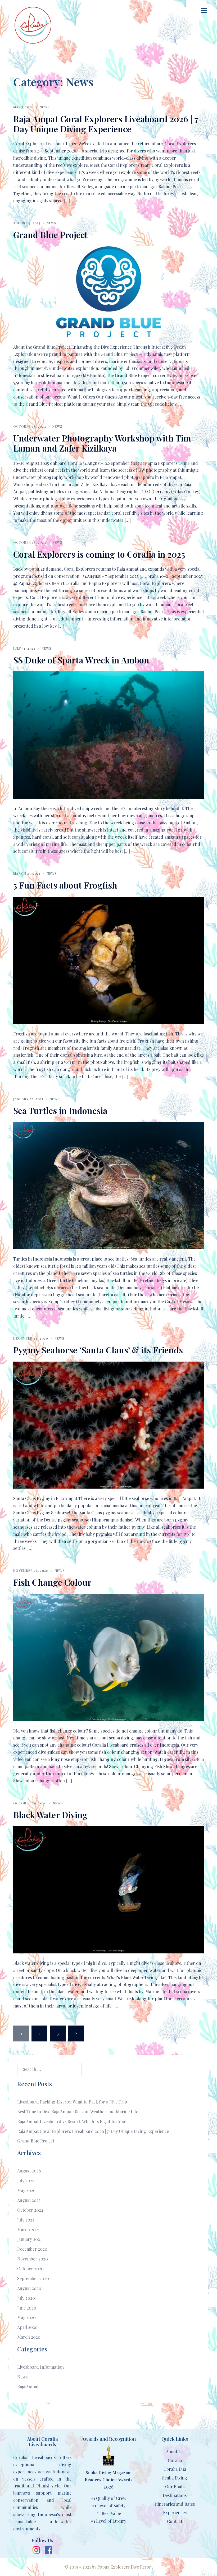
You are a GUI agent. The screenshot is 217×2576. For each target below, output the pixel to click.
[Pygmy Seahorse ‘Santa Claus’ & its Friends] (108, 1425)
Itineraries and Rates (175, 2504)
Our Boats (175, 2487)
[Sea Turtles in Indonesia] (108, 1185)
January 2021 (29, 2239)
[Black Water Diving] (108, 1889)
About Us (175, 2452)
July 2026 (26, 2181)
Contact (175, 2521)
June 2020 (27, 2308)
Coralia (175, 2460)
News (45, 107)
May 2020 (26, 2317)
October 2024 (30, 2210)
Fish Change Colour (52, 1582)
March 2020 (29, 2337)
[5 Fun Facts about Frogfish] (108, 960)
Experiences (175, 2512)
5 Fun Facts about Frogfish (65, 885)
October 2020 (30, 2269)
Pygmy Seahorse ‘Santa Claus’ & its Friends (98, 1350)
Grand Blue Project (50, 235)
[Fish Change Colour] (108, 1657)
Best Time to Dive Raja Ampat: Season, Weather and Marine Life (78, 2112)
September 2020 (33, 2278)
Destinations (175, 2495)
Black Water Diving (50, 1815)
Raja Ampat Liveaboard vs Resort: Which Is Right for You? (72, 2121)
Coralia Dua (175, 2469)
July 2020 (26, 2298)
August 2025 (29, 2200)
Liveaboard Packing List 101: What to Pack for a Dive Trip (72, 2102)
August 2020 (29, 2288)
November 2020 (33, 2259)
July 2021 (26, 2220)
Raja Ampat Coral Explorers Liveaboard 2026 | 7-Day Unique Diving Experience (108, 124)
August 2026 (29, 2171)
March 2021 (28, 2230)
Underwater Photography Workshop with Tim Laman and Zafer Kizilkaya (102, 443)
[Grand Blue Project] (109, 291)
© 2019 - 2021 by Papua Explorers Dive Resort (108, 2567)
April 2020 (27, 2327)
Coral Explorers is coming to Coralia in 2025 (99, 554)
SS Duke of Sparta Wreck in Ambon (81, 660)
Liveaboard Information (40, 2367)
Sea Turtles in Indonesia (60, 1110)
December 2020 (32, 2249)
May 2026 (26, 2190)
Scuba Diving (175, 2478)
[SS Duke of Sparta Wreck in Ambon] (108, 734)
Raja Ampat (28, 2387)
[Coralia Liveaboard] (33, 25)
